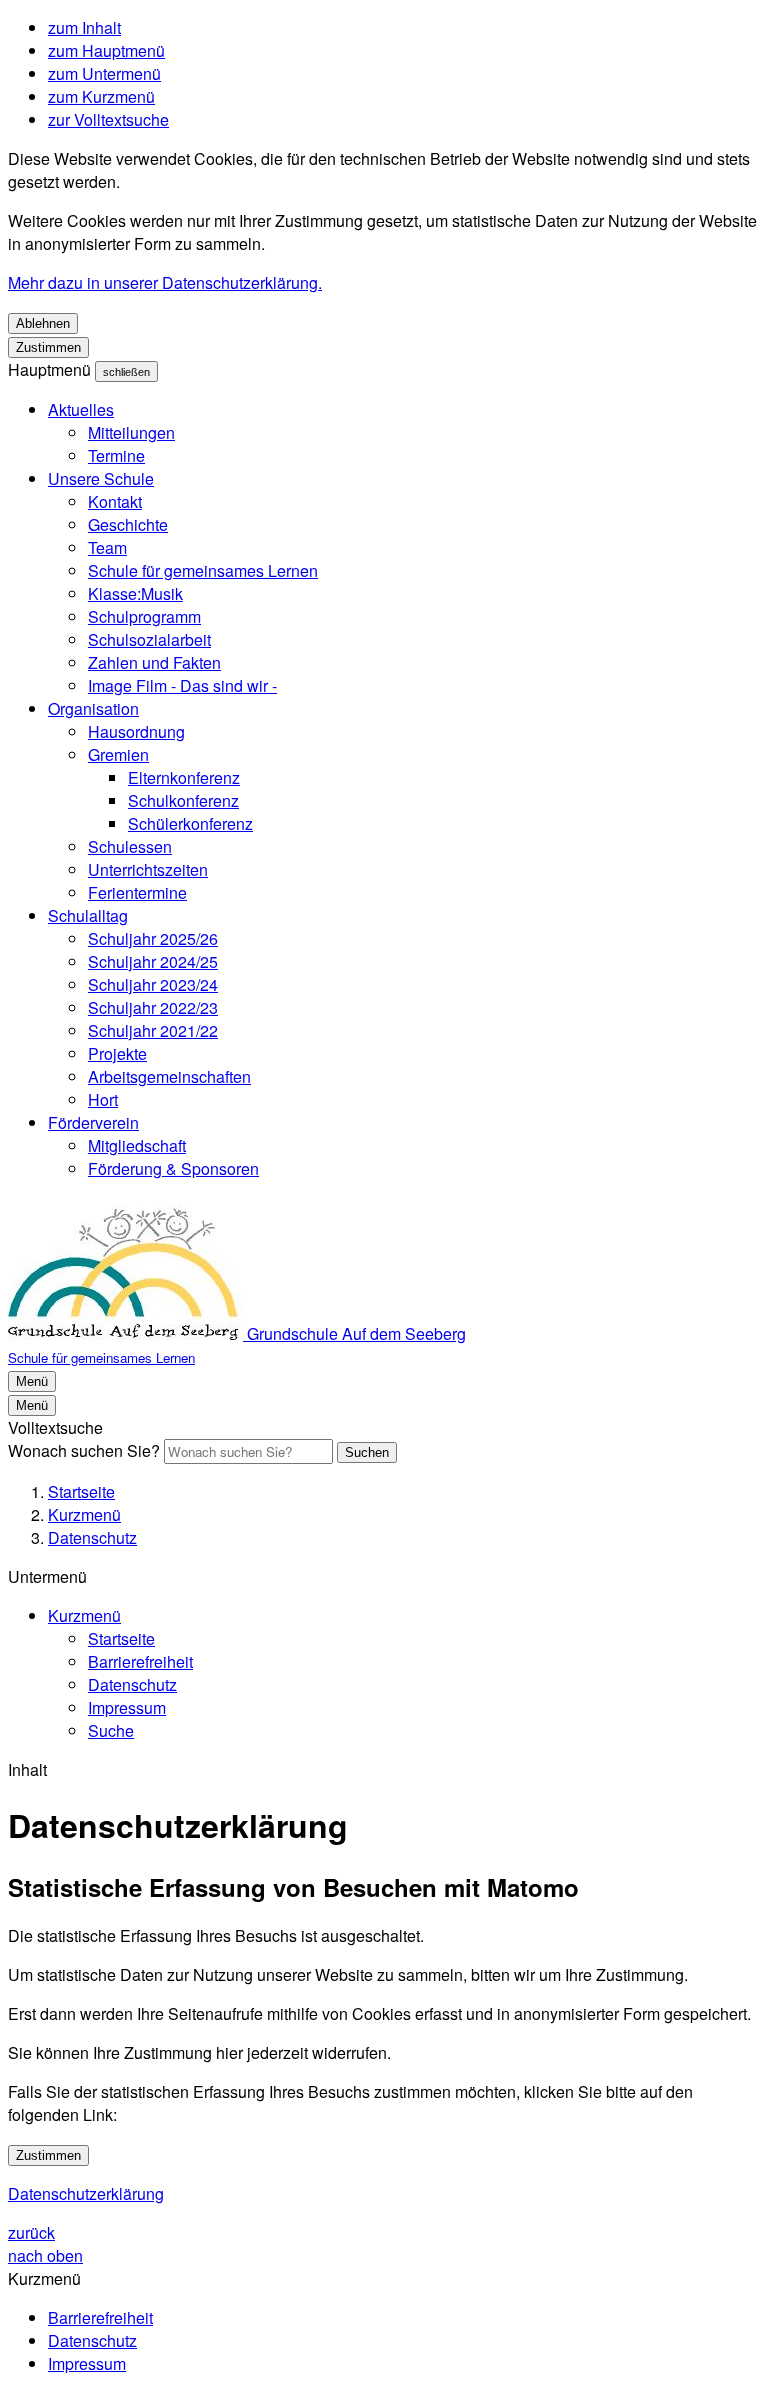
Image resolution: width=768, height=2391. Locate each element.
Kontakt (115, 501)
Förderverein (93, 1122)
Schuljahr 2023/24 (153, 984)
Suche (111, 1730)
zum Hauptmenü (106, 50)
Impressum (127, 1707)
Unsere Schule (101, 478)
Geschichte (128, 524)
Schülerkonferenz (190, 823)
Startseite (81, 1491)
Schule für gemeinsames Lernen (203, 570)
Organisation (93, 708)
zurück (31, 2232)
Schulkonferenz (183, 800)
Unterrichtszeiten (148, 869)
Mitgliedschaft (137, 1145)
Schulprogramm (144, 616)
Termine (116, 455)
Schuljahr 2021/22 (153, 1030)
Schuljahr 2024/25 (153, 961)
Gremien (118, 754)
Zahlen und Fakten (154, 662)
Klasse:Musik (135, 593)
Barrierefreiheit (140, 1661)
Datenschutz (92, 1537)
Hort (103, 1099)
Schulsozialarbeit (149, 639)
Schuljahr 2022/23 (153, 1007)
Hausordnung (136, 731)
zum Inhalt (84, 27)
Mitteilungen (131, 432)
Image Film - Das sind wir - (182, 685)
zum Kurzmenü (101, 96)
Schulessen (130, 846)
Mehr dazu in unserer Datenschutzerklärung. (165, 282)
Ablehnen (43, 323)
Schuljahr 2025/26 (153, 938)
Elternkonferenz (184, 777)
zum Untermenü (104, 73)
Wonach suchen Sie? (84, 1450)
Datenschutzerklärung (86, 2193)
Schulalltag (88, 915)
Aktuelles (81, 409)
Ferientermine (137, 892)
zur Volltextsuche (108, 119)
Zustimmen (48, 347)
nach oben (45, 2255)
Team (107, 547)
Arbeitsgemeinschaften (169, 1076)
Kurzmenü (84, 1514)
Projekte (117, 1053)
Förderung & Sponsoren (173, 1168)
